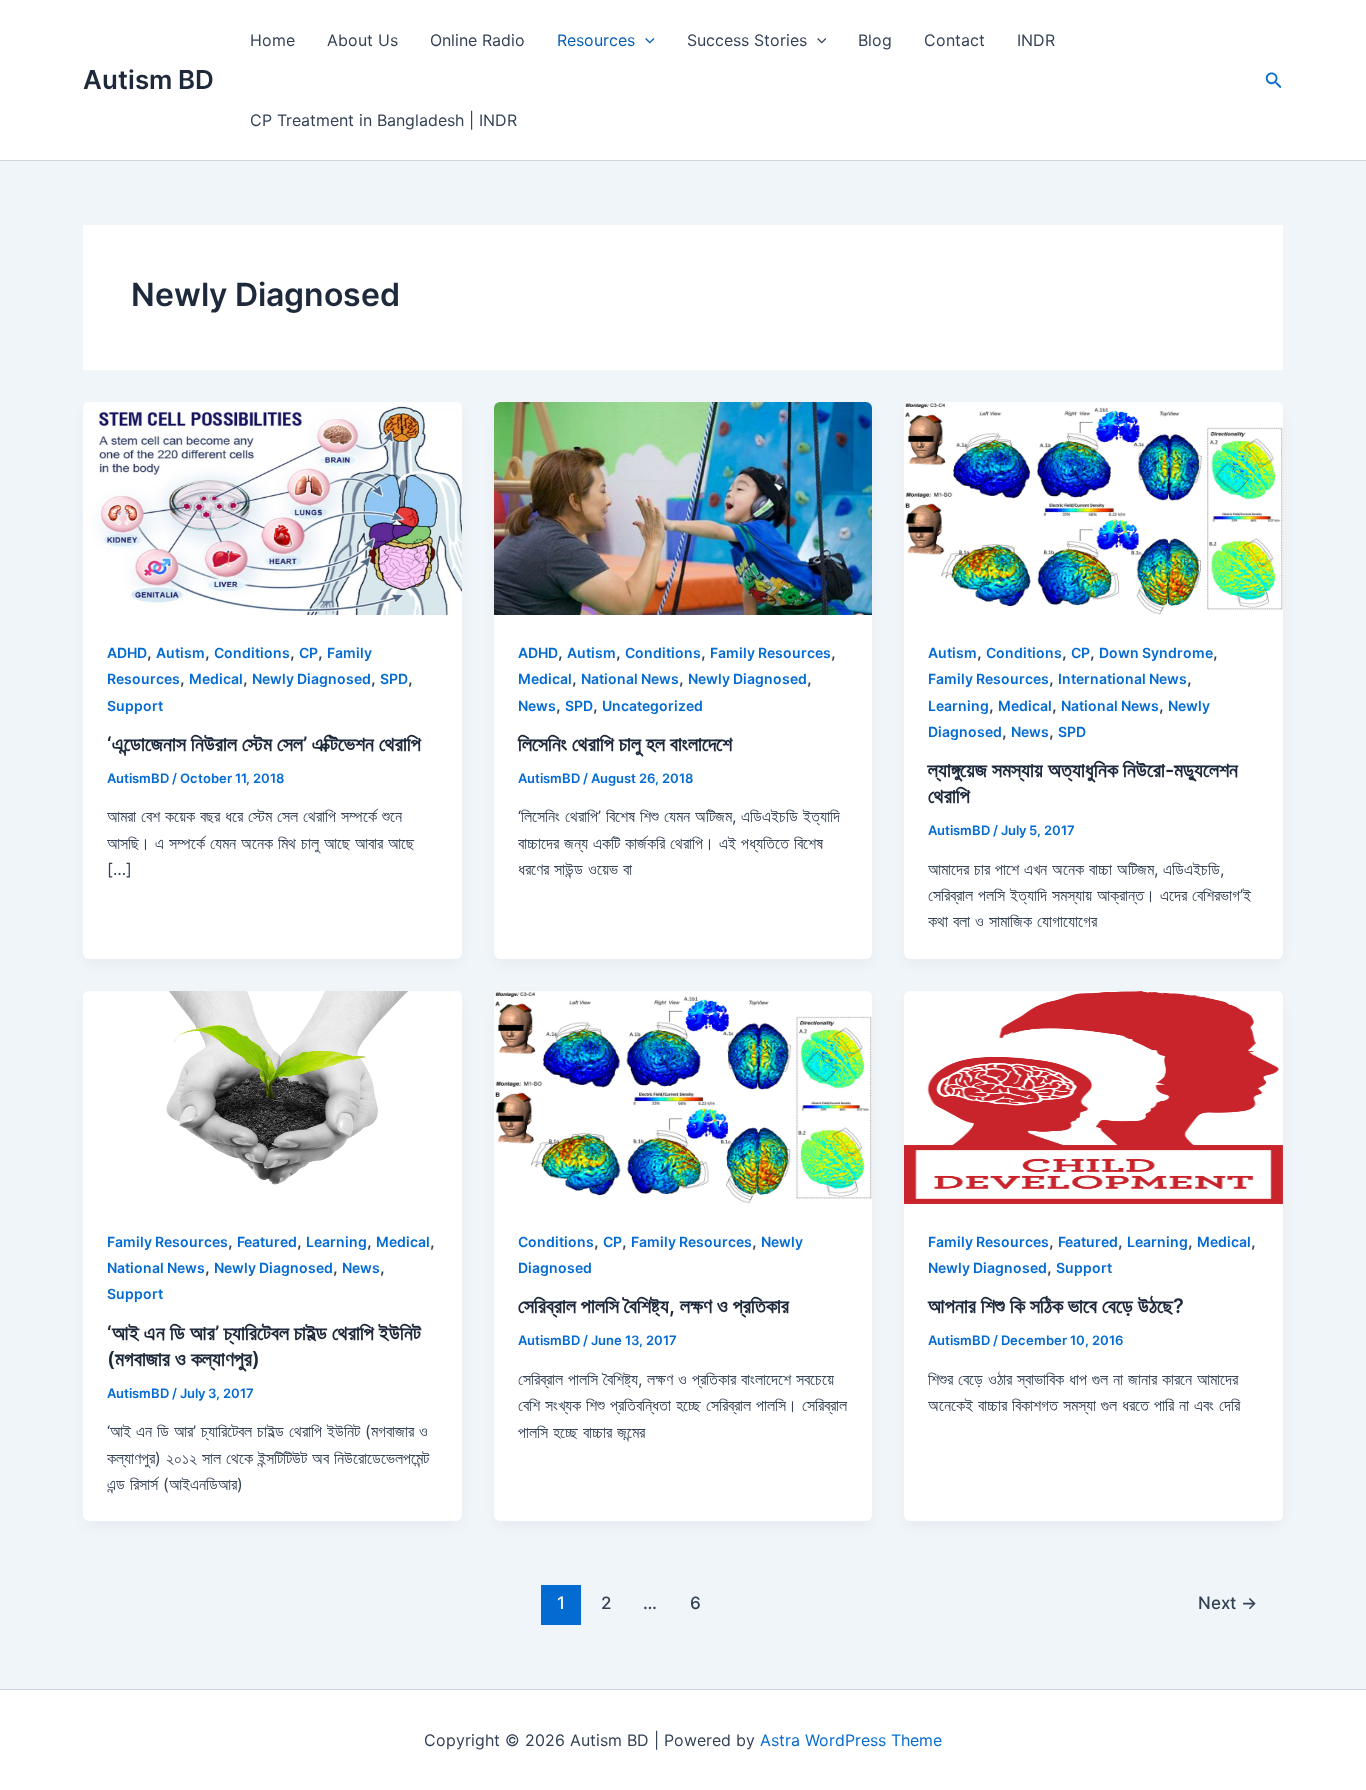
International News (1122, 678)
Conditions (252, 652)
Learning (958, 705)
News (537, 705)
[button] (1274, 80)
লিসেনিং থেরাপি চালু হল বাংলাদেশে (625, 744)
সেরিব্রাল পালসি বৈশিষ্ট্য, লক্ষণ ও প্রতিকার (653, 1306)
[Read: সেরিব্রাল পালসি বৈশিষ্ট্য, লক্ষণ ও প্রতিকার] (683, 1096)
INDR (1036, 40)
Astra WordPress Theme (851, 1740)
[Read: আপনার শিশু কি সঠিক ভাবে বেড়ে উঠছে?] (1093, 1096)
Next (1227, 1602)
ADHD (127, 652)
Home (272, 40)
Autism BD (148, 79)
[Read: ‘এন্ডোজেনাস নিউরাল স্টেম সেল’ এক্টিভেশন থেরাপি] (272, 507)
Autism (180, 652)
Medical (216, 678)
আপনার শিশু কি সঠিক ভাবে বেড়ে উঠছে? (1056, 1306)
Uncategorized (652, 705)
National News (630, 678)
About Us (362, 40)
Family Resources (770, 652)
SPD (394, 678)
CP (308, 652)
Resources (596, 40)
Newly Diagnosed (311, 678)
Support (135, 705)
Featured (267, 1241)
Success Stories (747, 40)
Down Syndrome (1156, 652)
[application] (645, 40)
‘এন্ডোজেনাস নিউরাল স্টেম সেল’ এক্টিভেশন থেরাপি (264, 744)
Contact (954, 40)
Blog (875, 40)
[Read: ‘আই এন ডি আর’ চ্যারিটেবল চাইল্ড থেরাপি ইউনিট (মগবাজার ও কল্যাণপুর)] (272, 1096)
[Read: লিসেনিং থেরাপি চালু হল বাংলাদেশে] (683, 507)
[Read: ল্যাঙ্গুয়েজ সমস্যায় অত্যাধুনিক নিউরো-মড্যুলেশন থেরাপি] (1093, 507)
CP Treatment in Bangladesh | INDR (383, 120)
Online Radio (477, 40)
